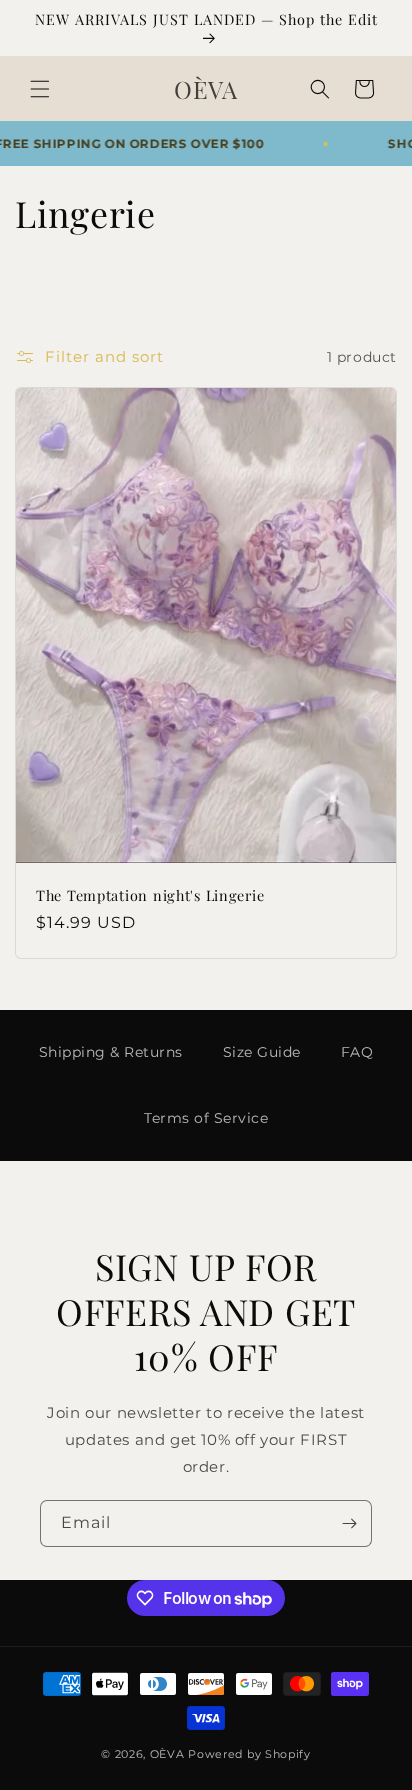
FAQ (357, 1052)
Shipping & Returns (111, 1052)
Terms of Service (206, 1118)
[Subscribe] (349, 1523)
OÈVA (167, 1754)
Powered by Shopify (249, 1754)
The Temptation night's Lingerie (150, 895)
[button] (40, 89)
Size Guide (262, 1052)
